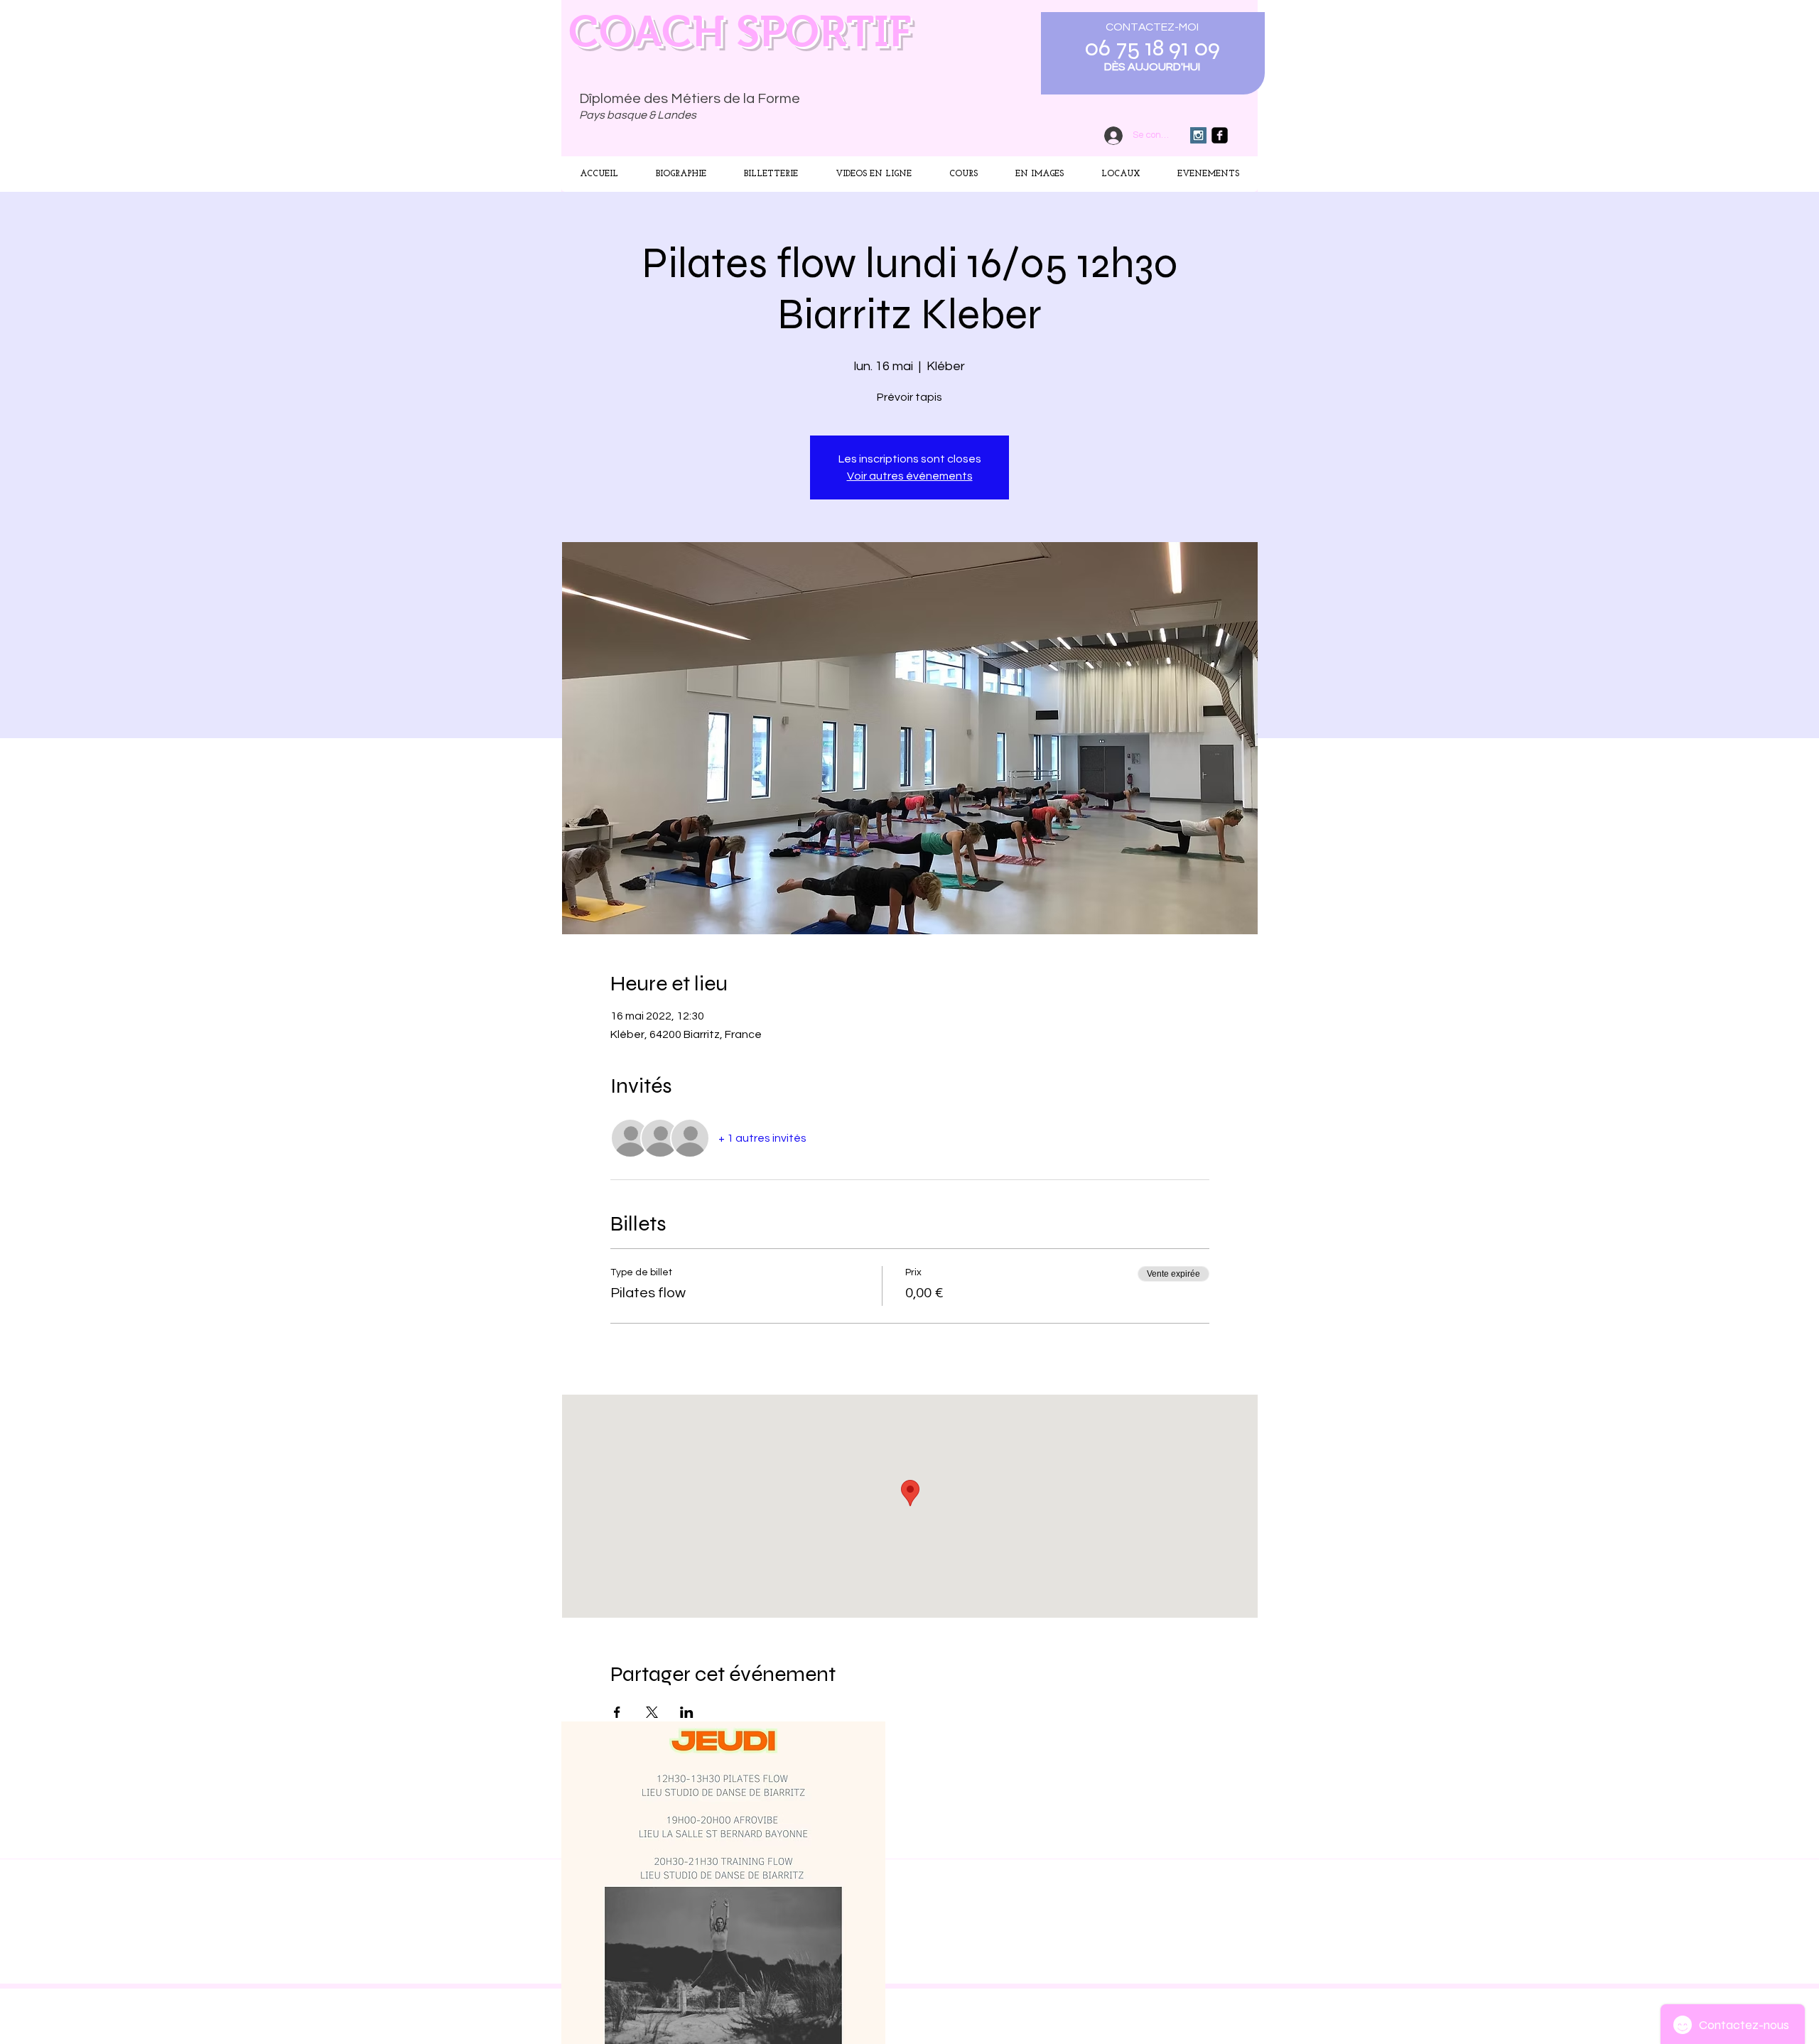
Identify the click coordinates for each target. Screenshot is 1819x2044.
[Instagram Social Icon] (1198, 135)
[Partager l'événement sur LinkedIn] (687, 1712)
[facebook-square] (1220, 135)
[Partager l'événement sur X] (652, 1712)
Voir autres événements (910, 476)
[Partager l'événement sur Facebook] (617, 1712)
